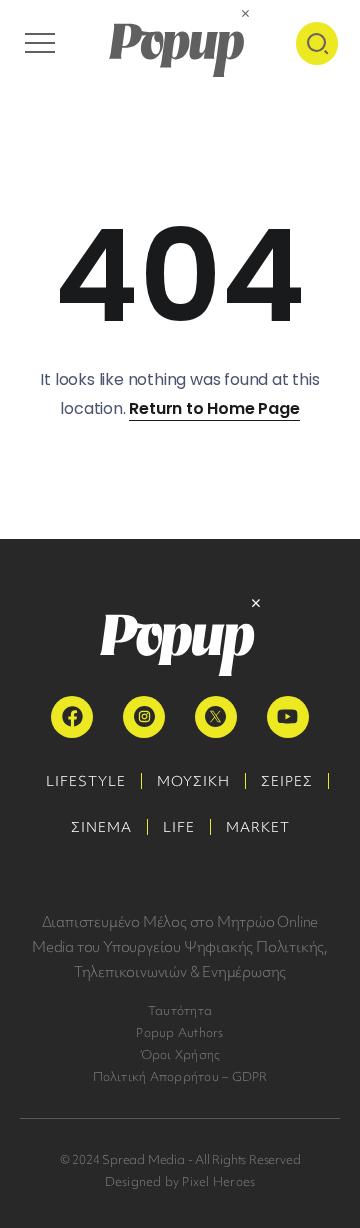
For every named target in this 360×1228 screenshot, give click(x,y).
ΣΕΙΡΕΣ (287, 781)
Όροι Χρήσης (180, 1054)
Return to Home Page (214, 408)
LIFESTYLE (86, 781)
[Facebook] (72, 717)
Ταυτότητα (180, 1010)
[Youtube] (288, 717)
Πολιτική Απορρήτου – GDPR (180, 1076)
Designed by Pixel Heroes (180, 1181)
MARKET (258, 827)
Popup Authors (179, 1032)
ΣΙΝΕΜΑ (101, 827)
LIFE (179, 827)
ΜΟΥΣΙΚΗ (193, 781)
